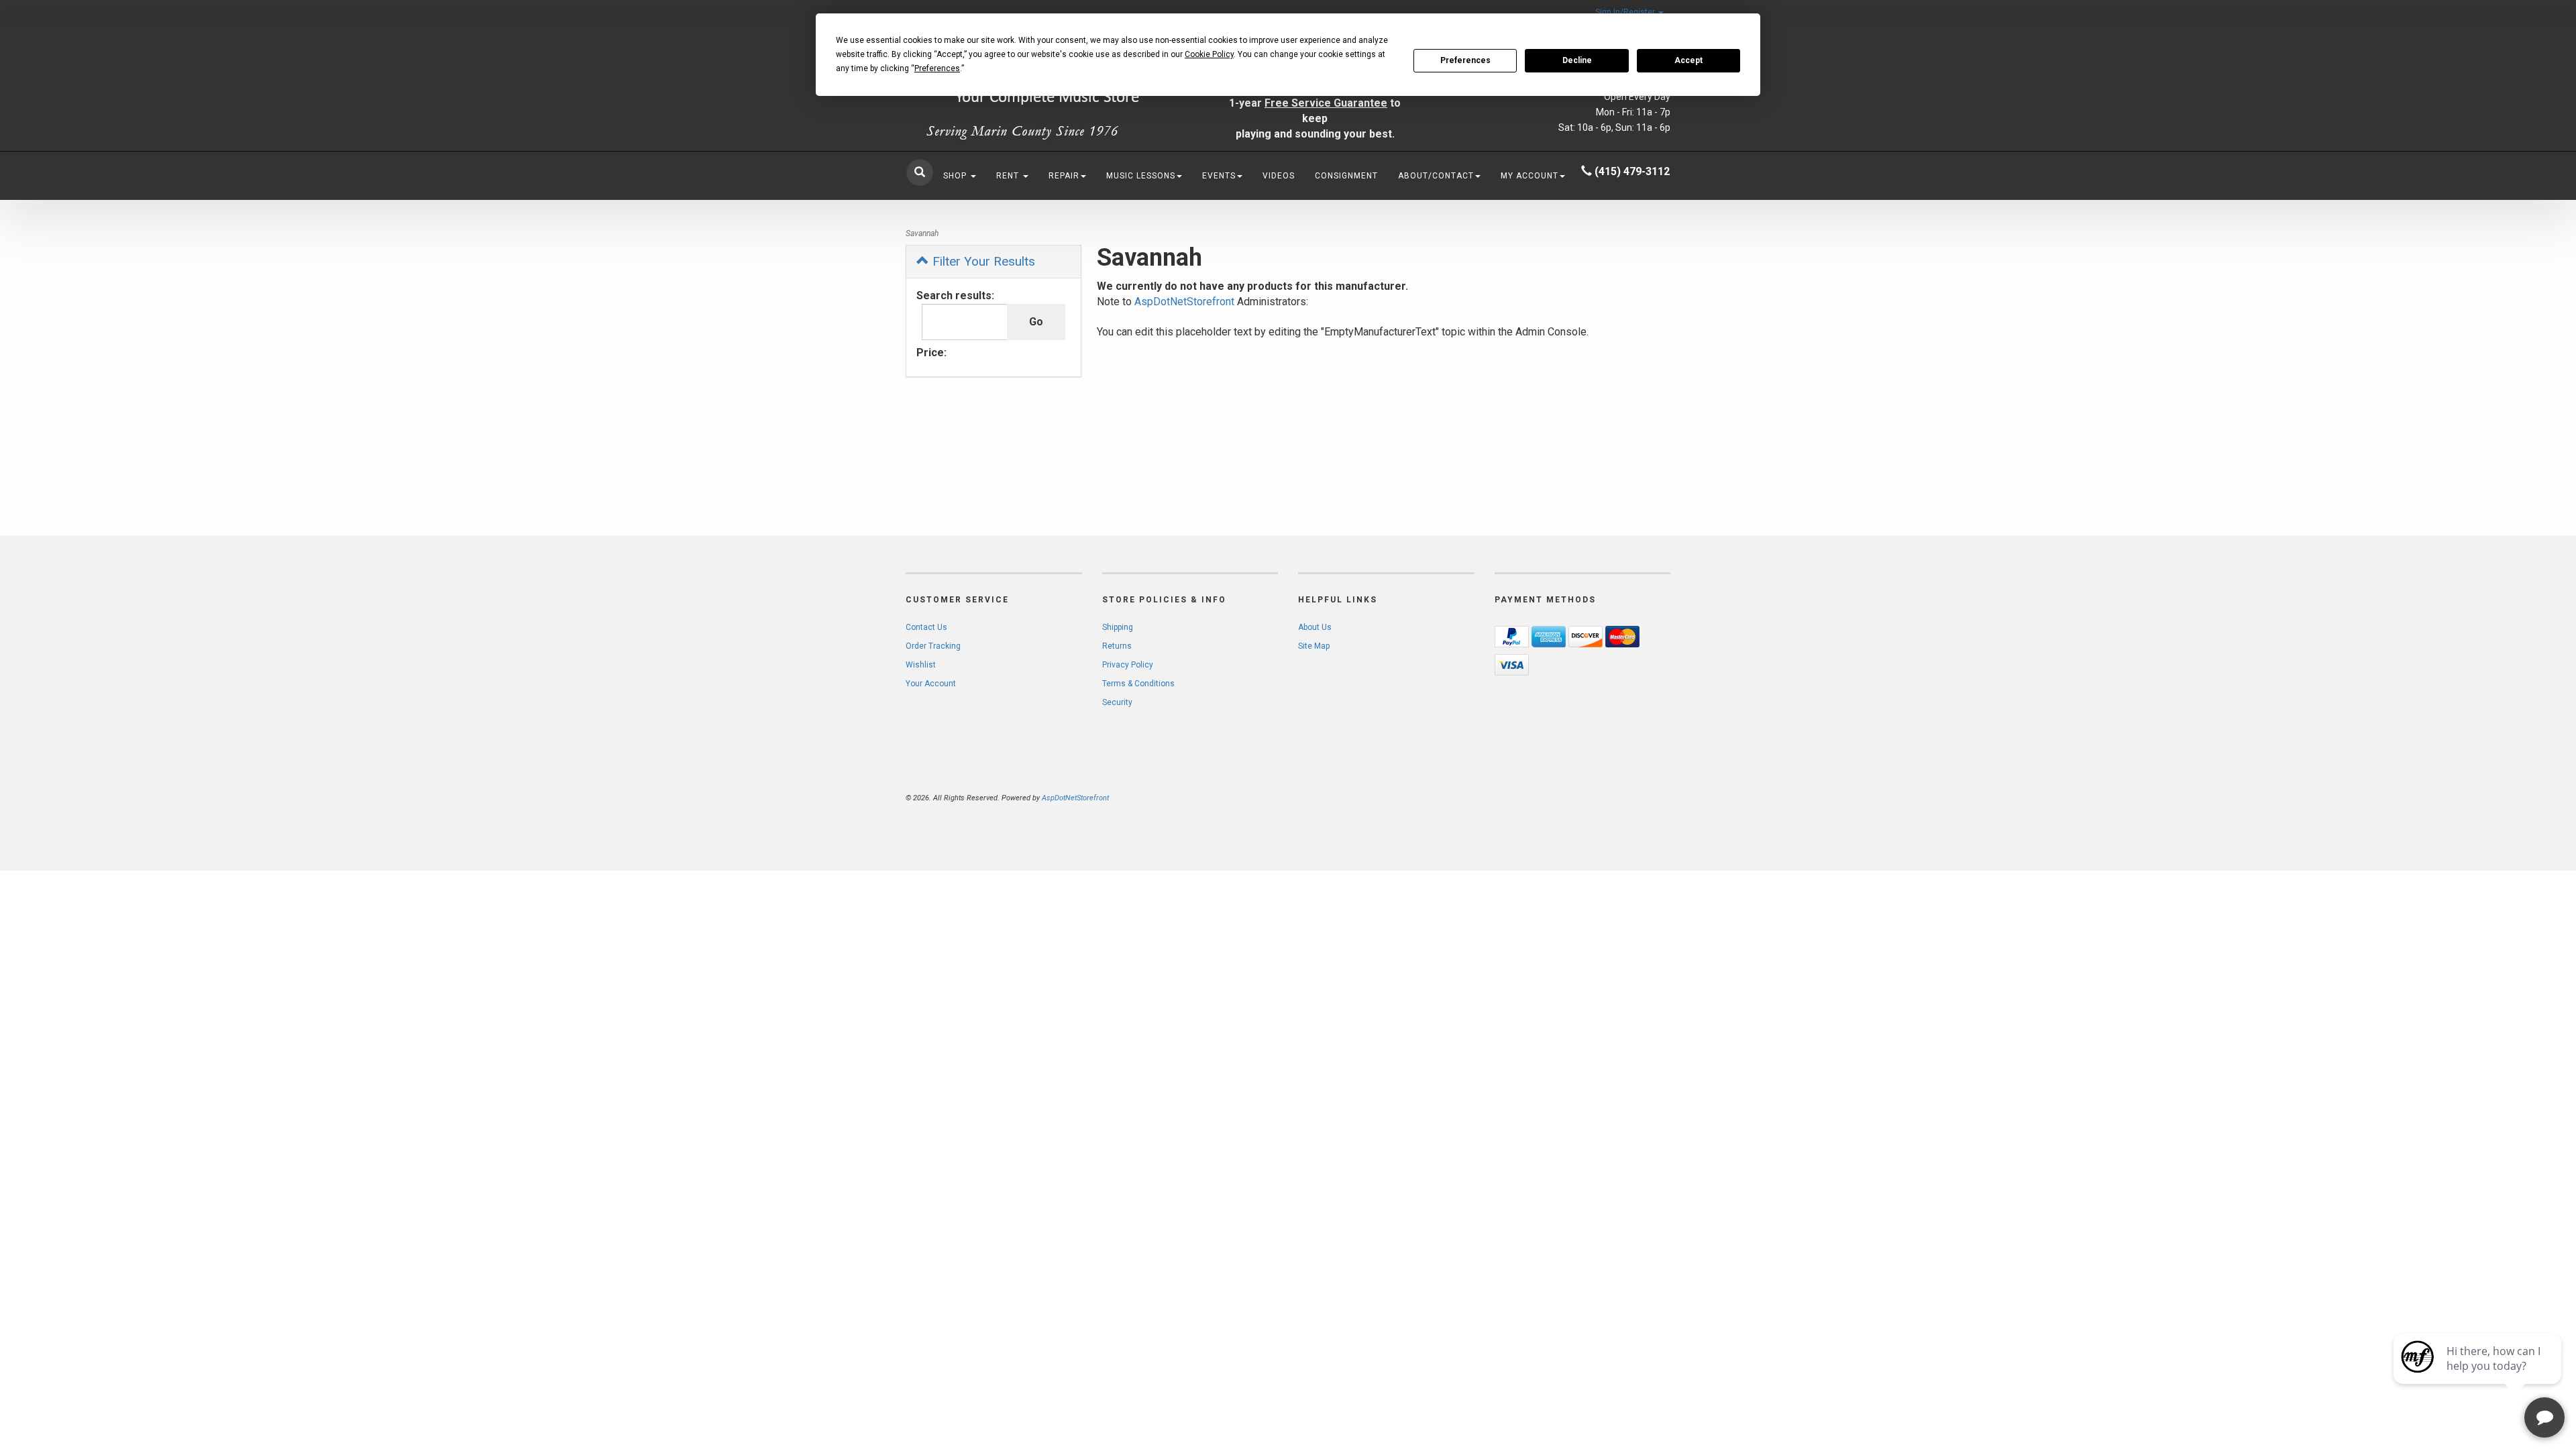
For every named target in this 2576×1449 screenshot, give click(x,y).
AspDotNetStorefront (1184, 302)
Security (1117, 702)
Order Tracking (933, 646)
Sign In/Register (1626, 12)
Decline (1577, 60)
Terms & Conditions (1138, 684)
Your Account (931, 684)
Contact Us (926, 627)
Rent (1009, 176)
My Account (1529, 176)
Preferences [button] (937, 68)
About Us (1315, 627)
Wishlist (921, 665)
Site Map (1314, 646)
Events (1219, 176)
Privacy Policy (1128, 665)
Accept (1688, 60)
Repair (1064, 176)
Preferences (1465, 60)
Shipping (1118, 627)
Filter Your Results (982, 261)
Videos (1279, 176)
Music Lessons (1141, 176)
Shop (956, 176)
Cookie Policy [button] (1209, 54)
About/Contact (1436, 176)
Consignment (1346, 176)
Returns (1117, 646)
